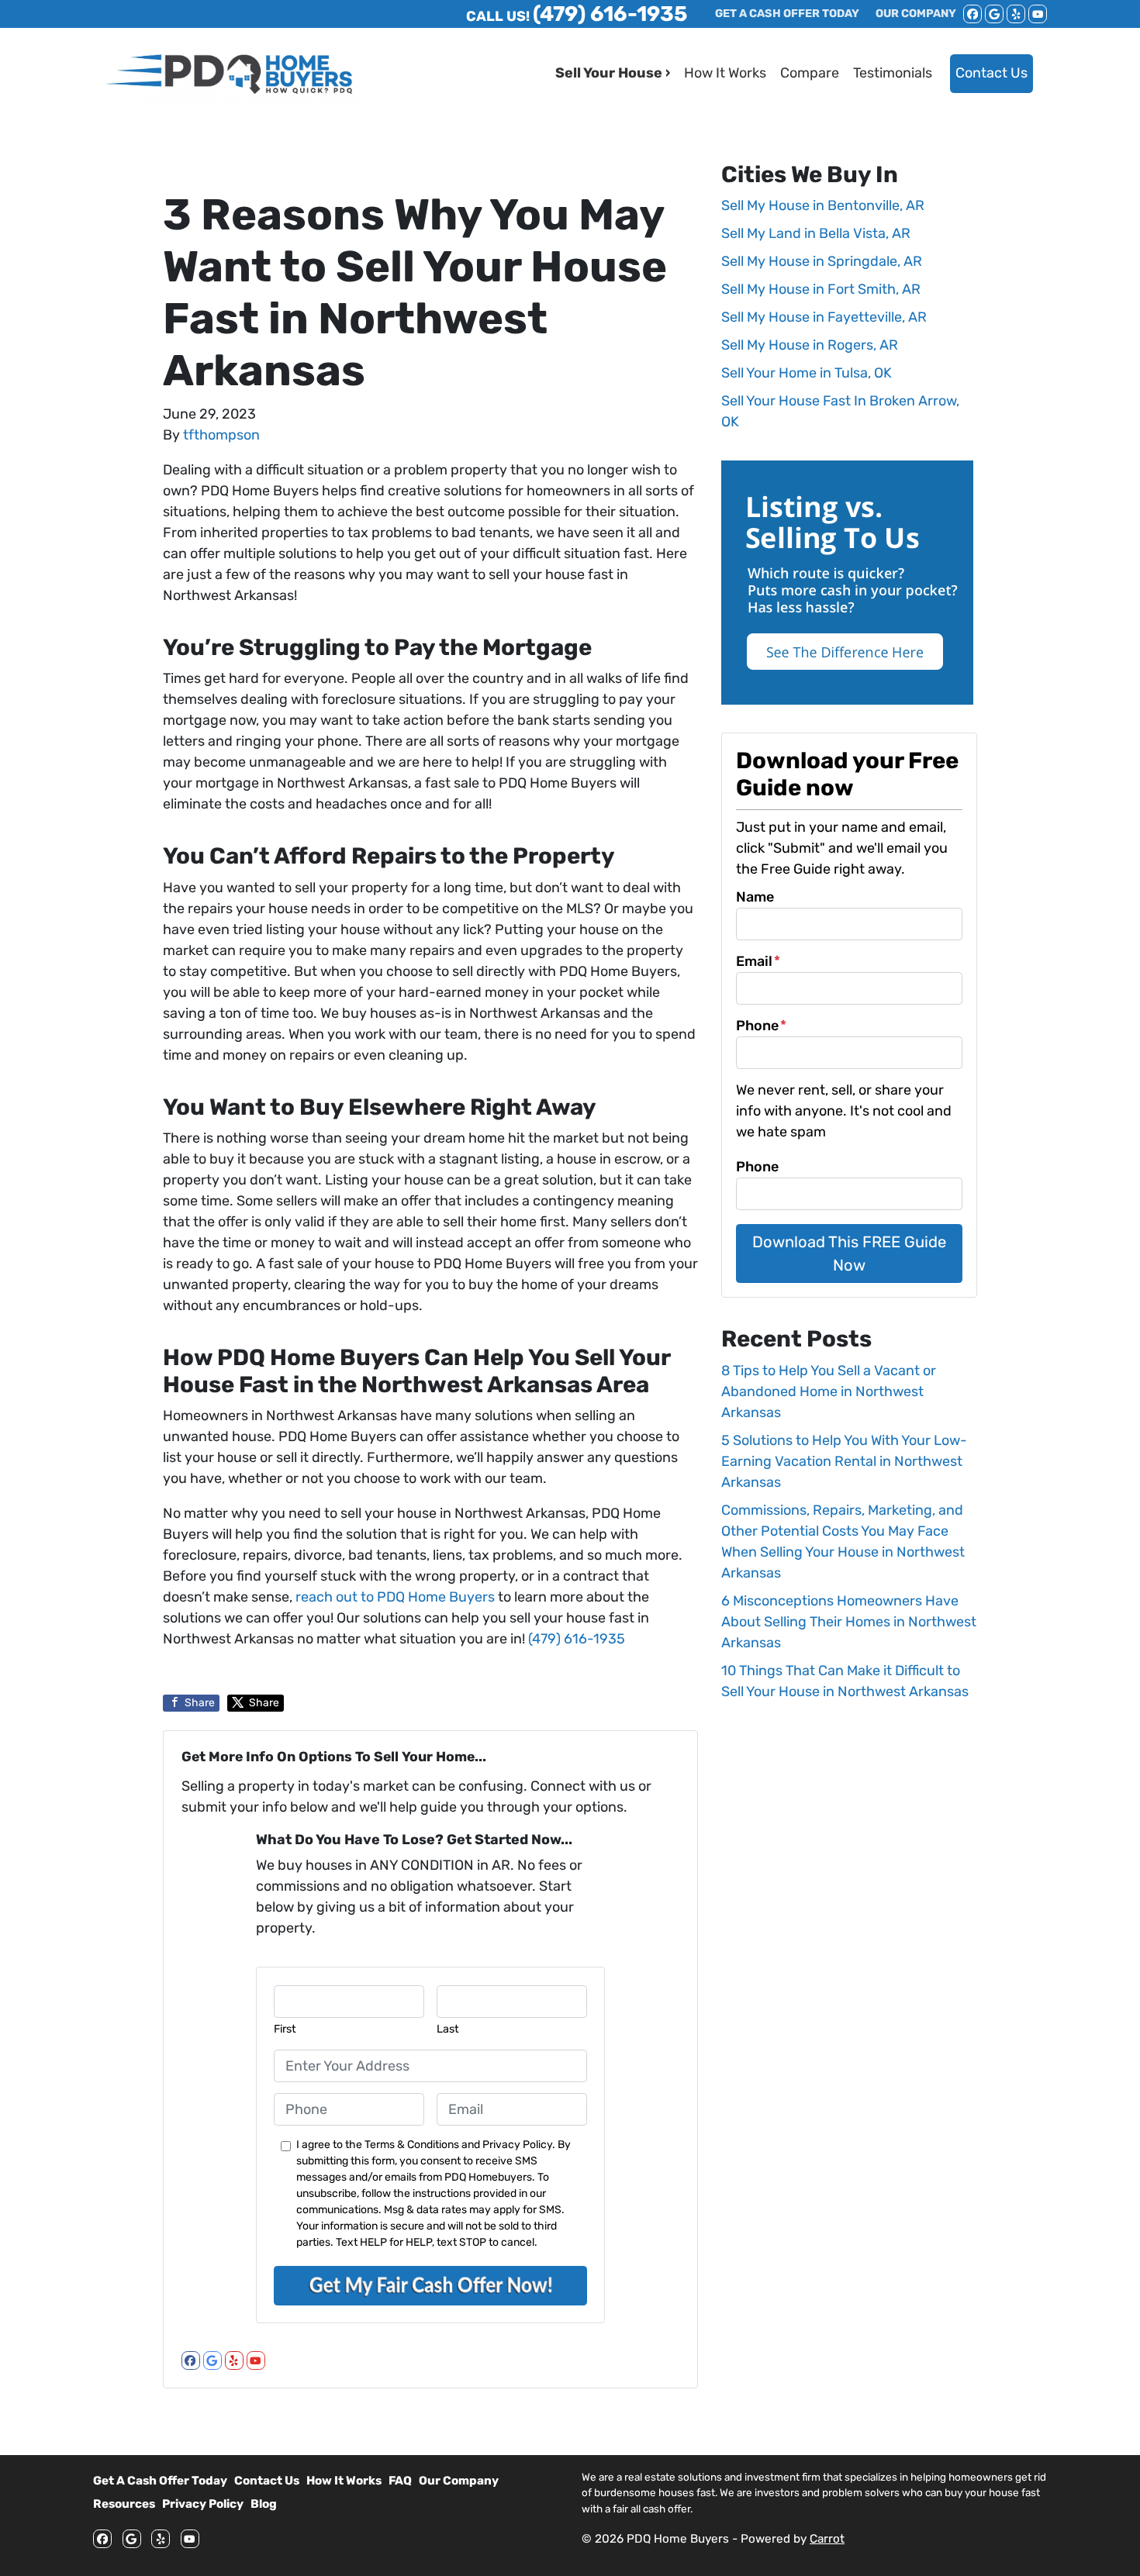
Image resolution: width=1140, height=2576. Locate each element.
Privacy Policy (203, 2504)
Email (758, 961)
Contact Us (991, 73)
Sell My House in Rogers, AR (810, 345)
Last (448, 2029)
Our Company (459, 2481)
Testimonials (893, 73)
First (285, 2029)
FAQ (400, 2481)
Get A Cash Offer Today (160, 2481)
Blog (264, 2504)
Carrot (827, 2539)
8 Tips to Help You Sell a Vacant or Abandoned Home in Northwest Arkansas (829, 1391)
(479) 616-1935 (577, 1639)
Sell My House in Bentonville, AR (823, 205)
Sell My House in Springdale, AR (822, 261)
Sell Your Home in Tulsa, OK (807, 373)
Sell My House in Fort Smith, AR (821, 289)
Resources (124, 2504)
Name (755, 897)
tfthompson (221, 435)
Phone (761, 1026)
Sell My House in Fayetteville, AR (824, 317)
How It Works (725, 73)
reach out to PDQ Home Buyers (397, 1597)
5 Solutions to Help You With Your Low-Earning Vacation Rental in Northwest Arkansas (844, 1461)
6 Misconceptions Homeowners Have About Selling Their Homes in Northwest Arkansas (849, 1622)
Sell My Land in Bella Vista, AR (816, 233)
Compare (810, 73)
